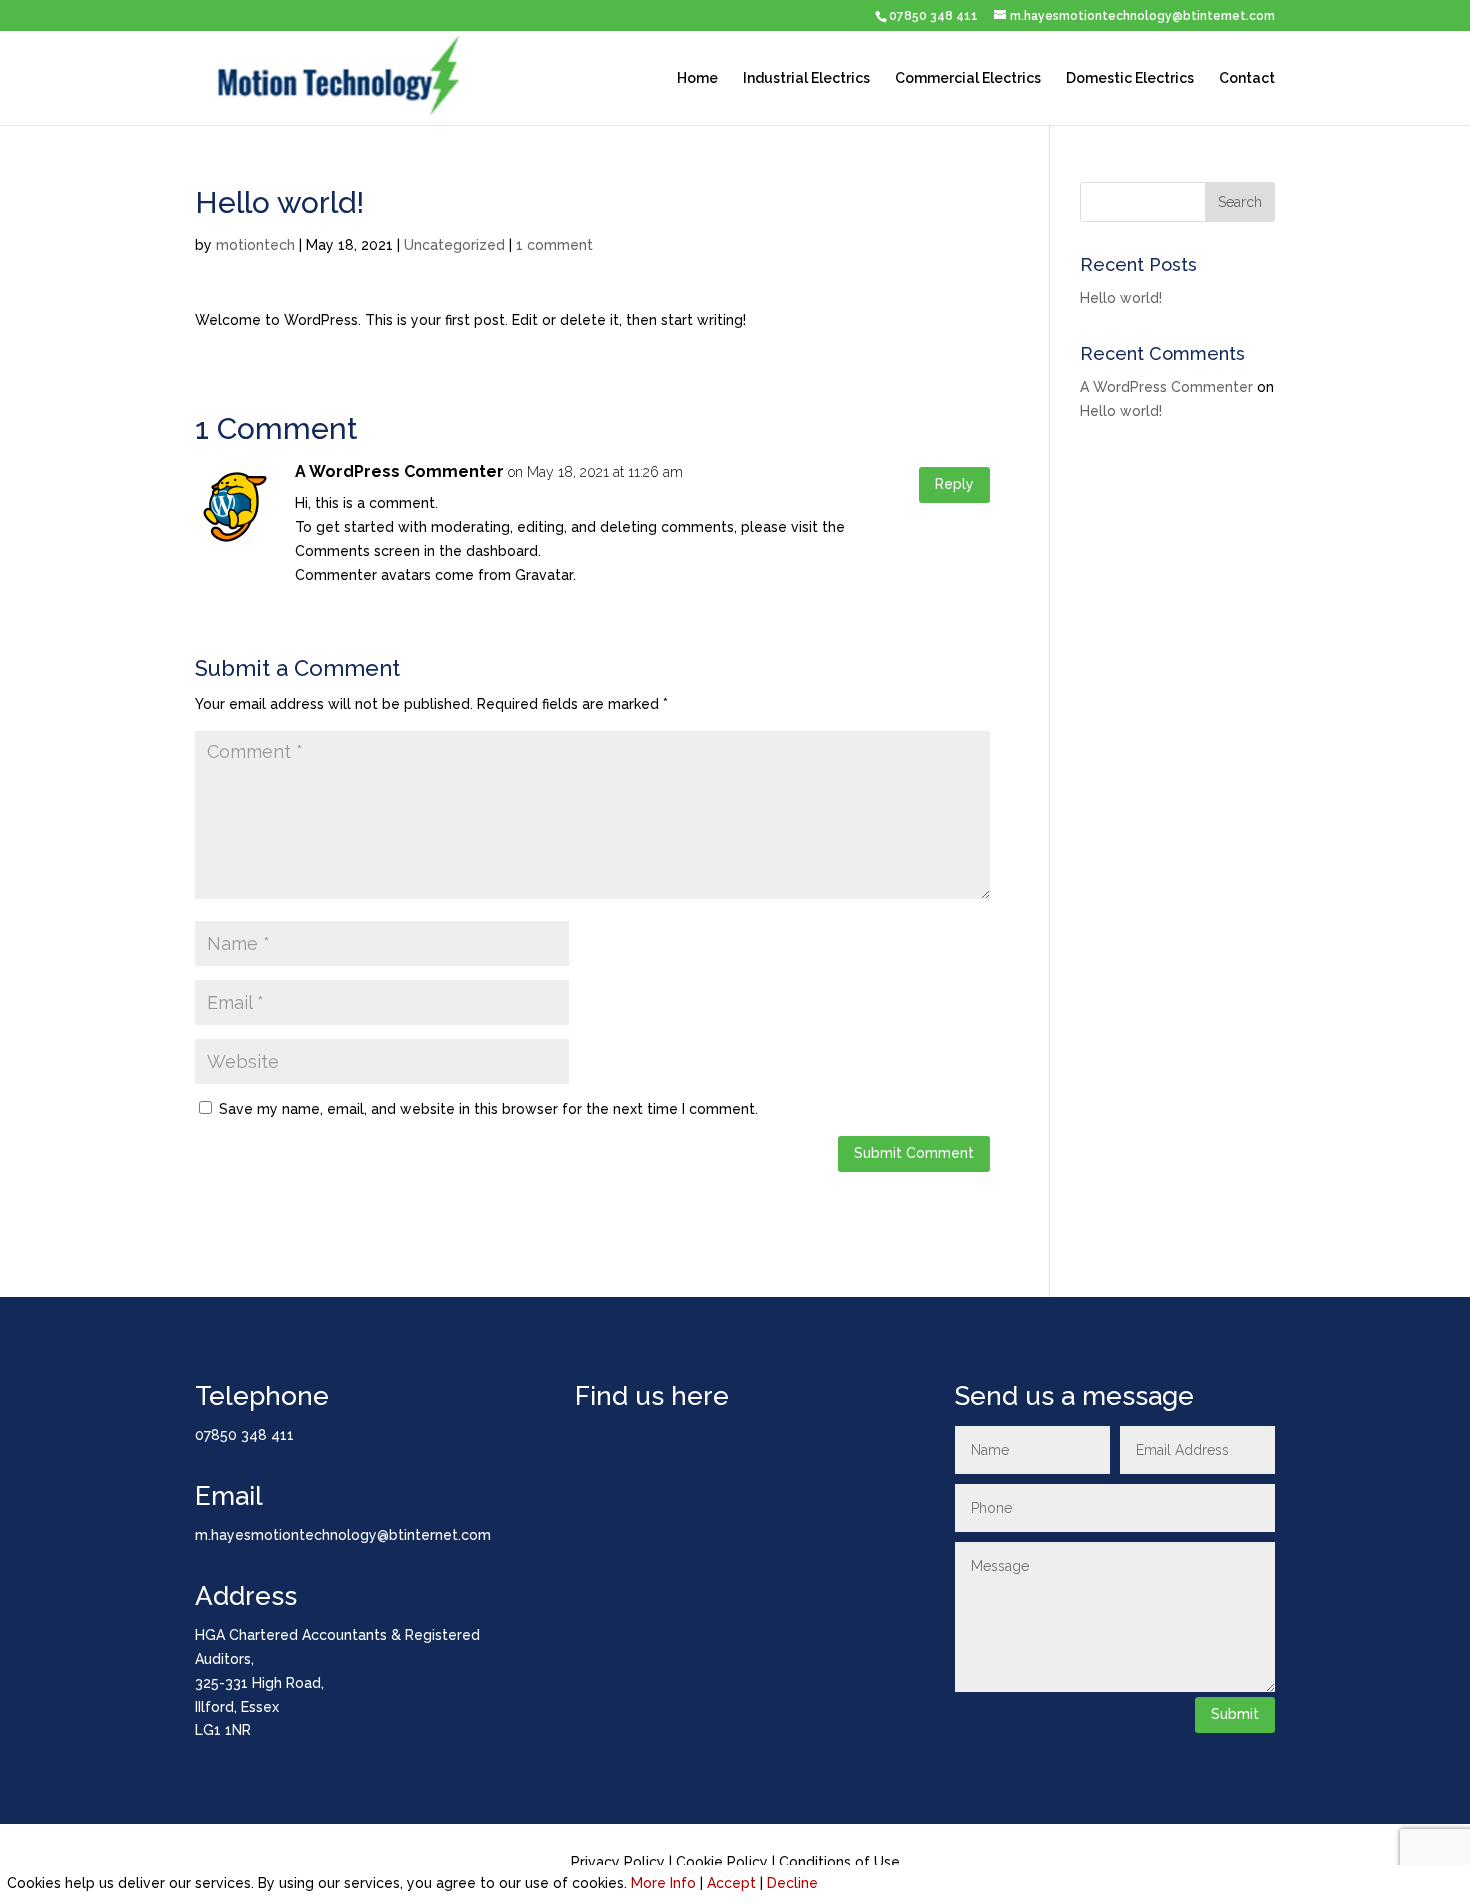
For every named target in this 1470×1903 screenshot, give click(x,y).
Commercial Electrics (968, 78)
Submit (1235, 1714)
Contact (1247, 78)
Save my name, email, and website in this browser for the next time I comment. (488, 1109)
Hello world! (1121, 298)
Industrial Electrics (806, 78)
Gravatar (544, 575)
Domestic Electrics (1130, 78)
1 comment (554, 245)
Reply (954, 484)
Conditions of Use (839, 1862)
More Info (663, 1883)
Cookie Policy (722, 1862)
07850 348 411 (933, 16)
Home (697, 78)
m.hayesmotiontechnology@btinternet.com (343, 1535)
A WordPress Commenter (399, 471)
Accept (731, 1883)
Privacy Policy (618, 1862)
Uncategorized (454, 245)
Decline (792, 1883)
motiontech (255, 245)
